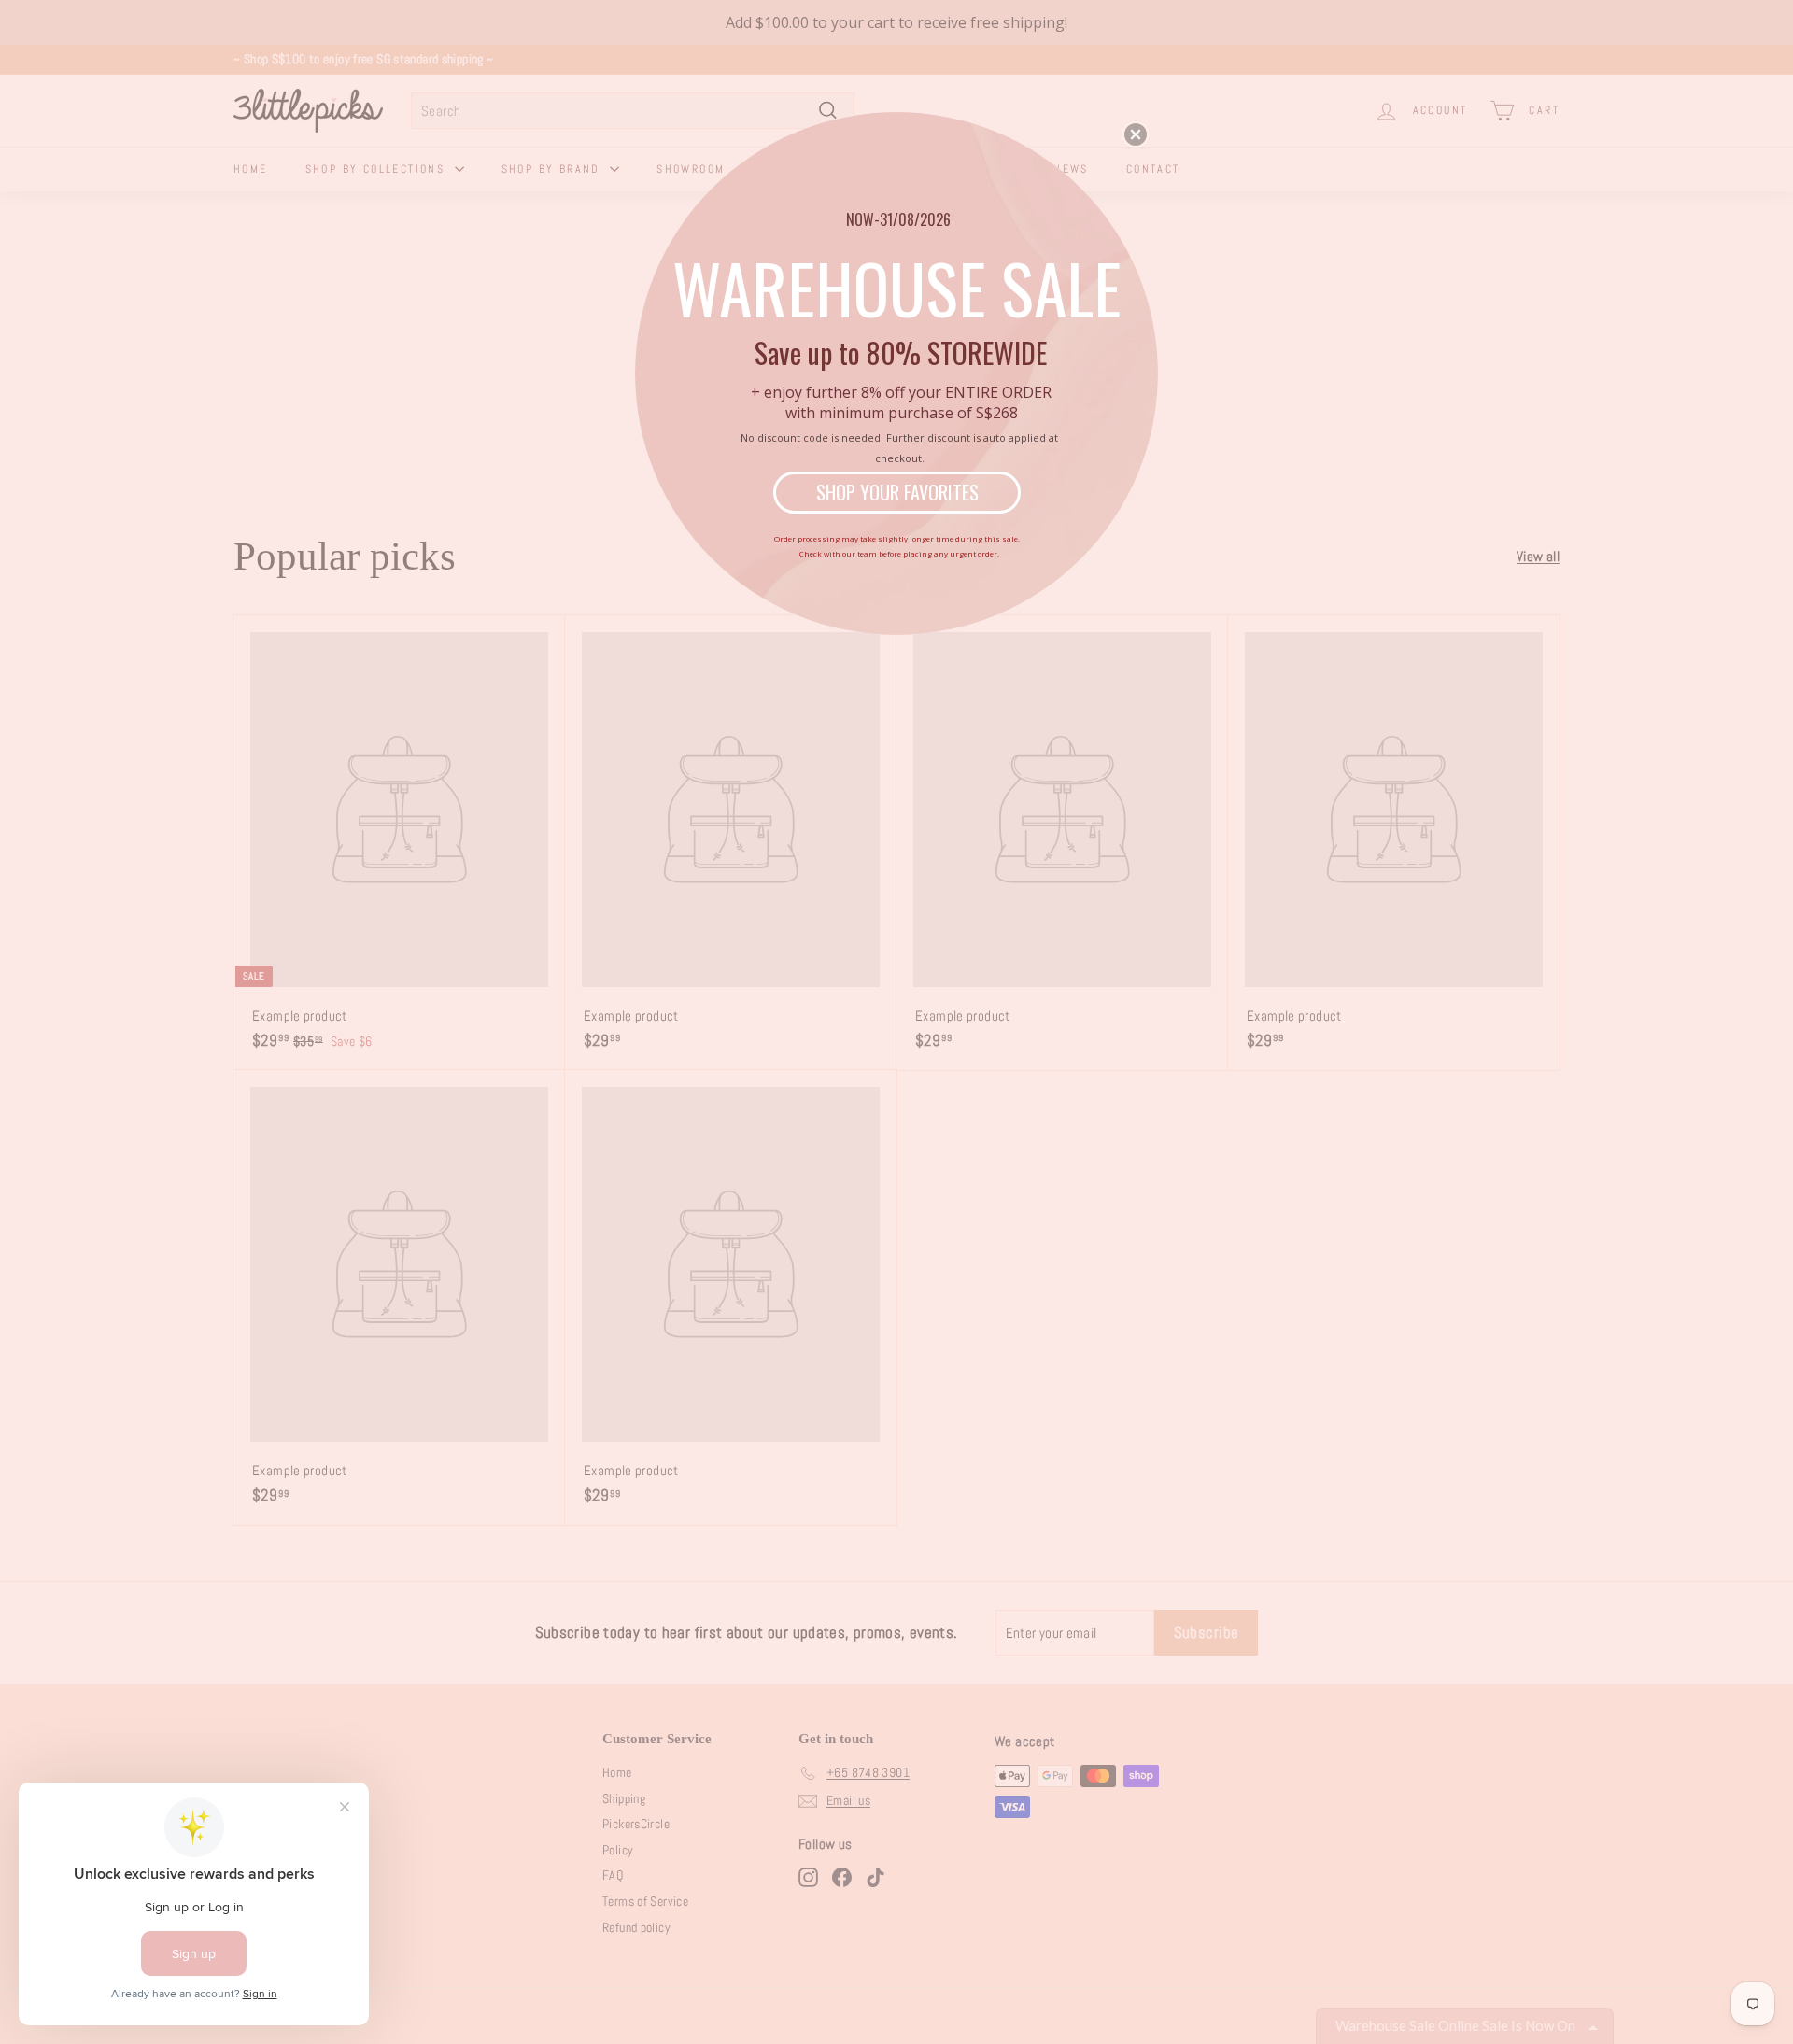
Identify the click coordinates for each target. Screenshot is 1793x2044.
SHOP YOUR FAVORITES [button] (897, 492)
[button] (1136, 134)
